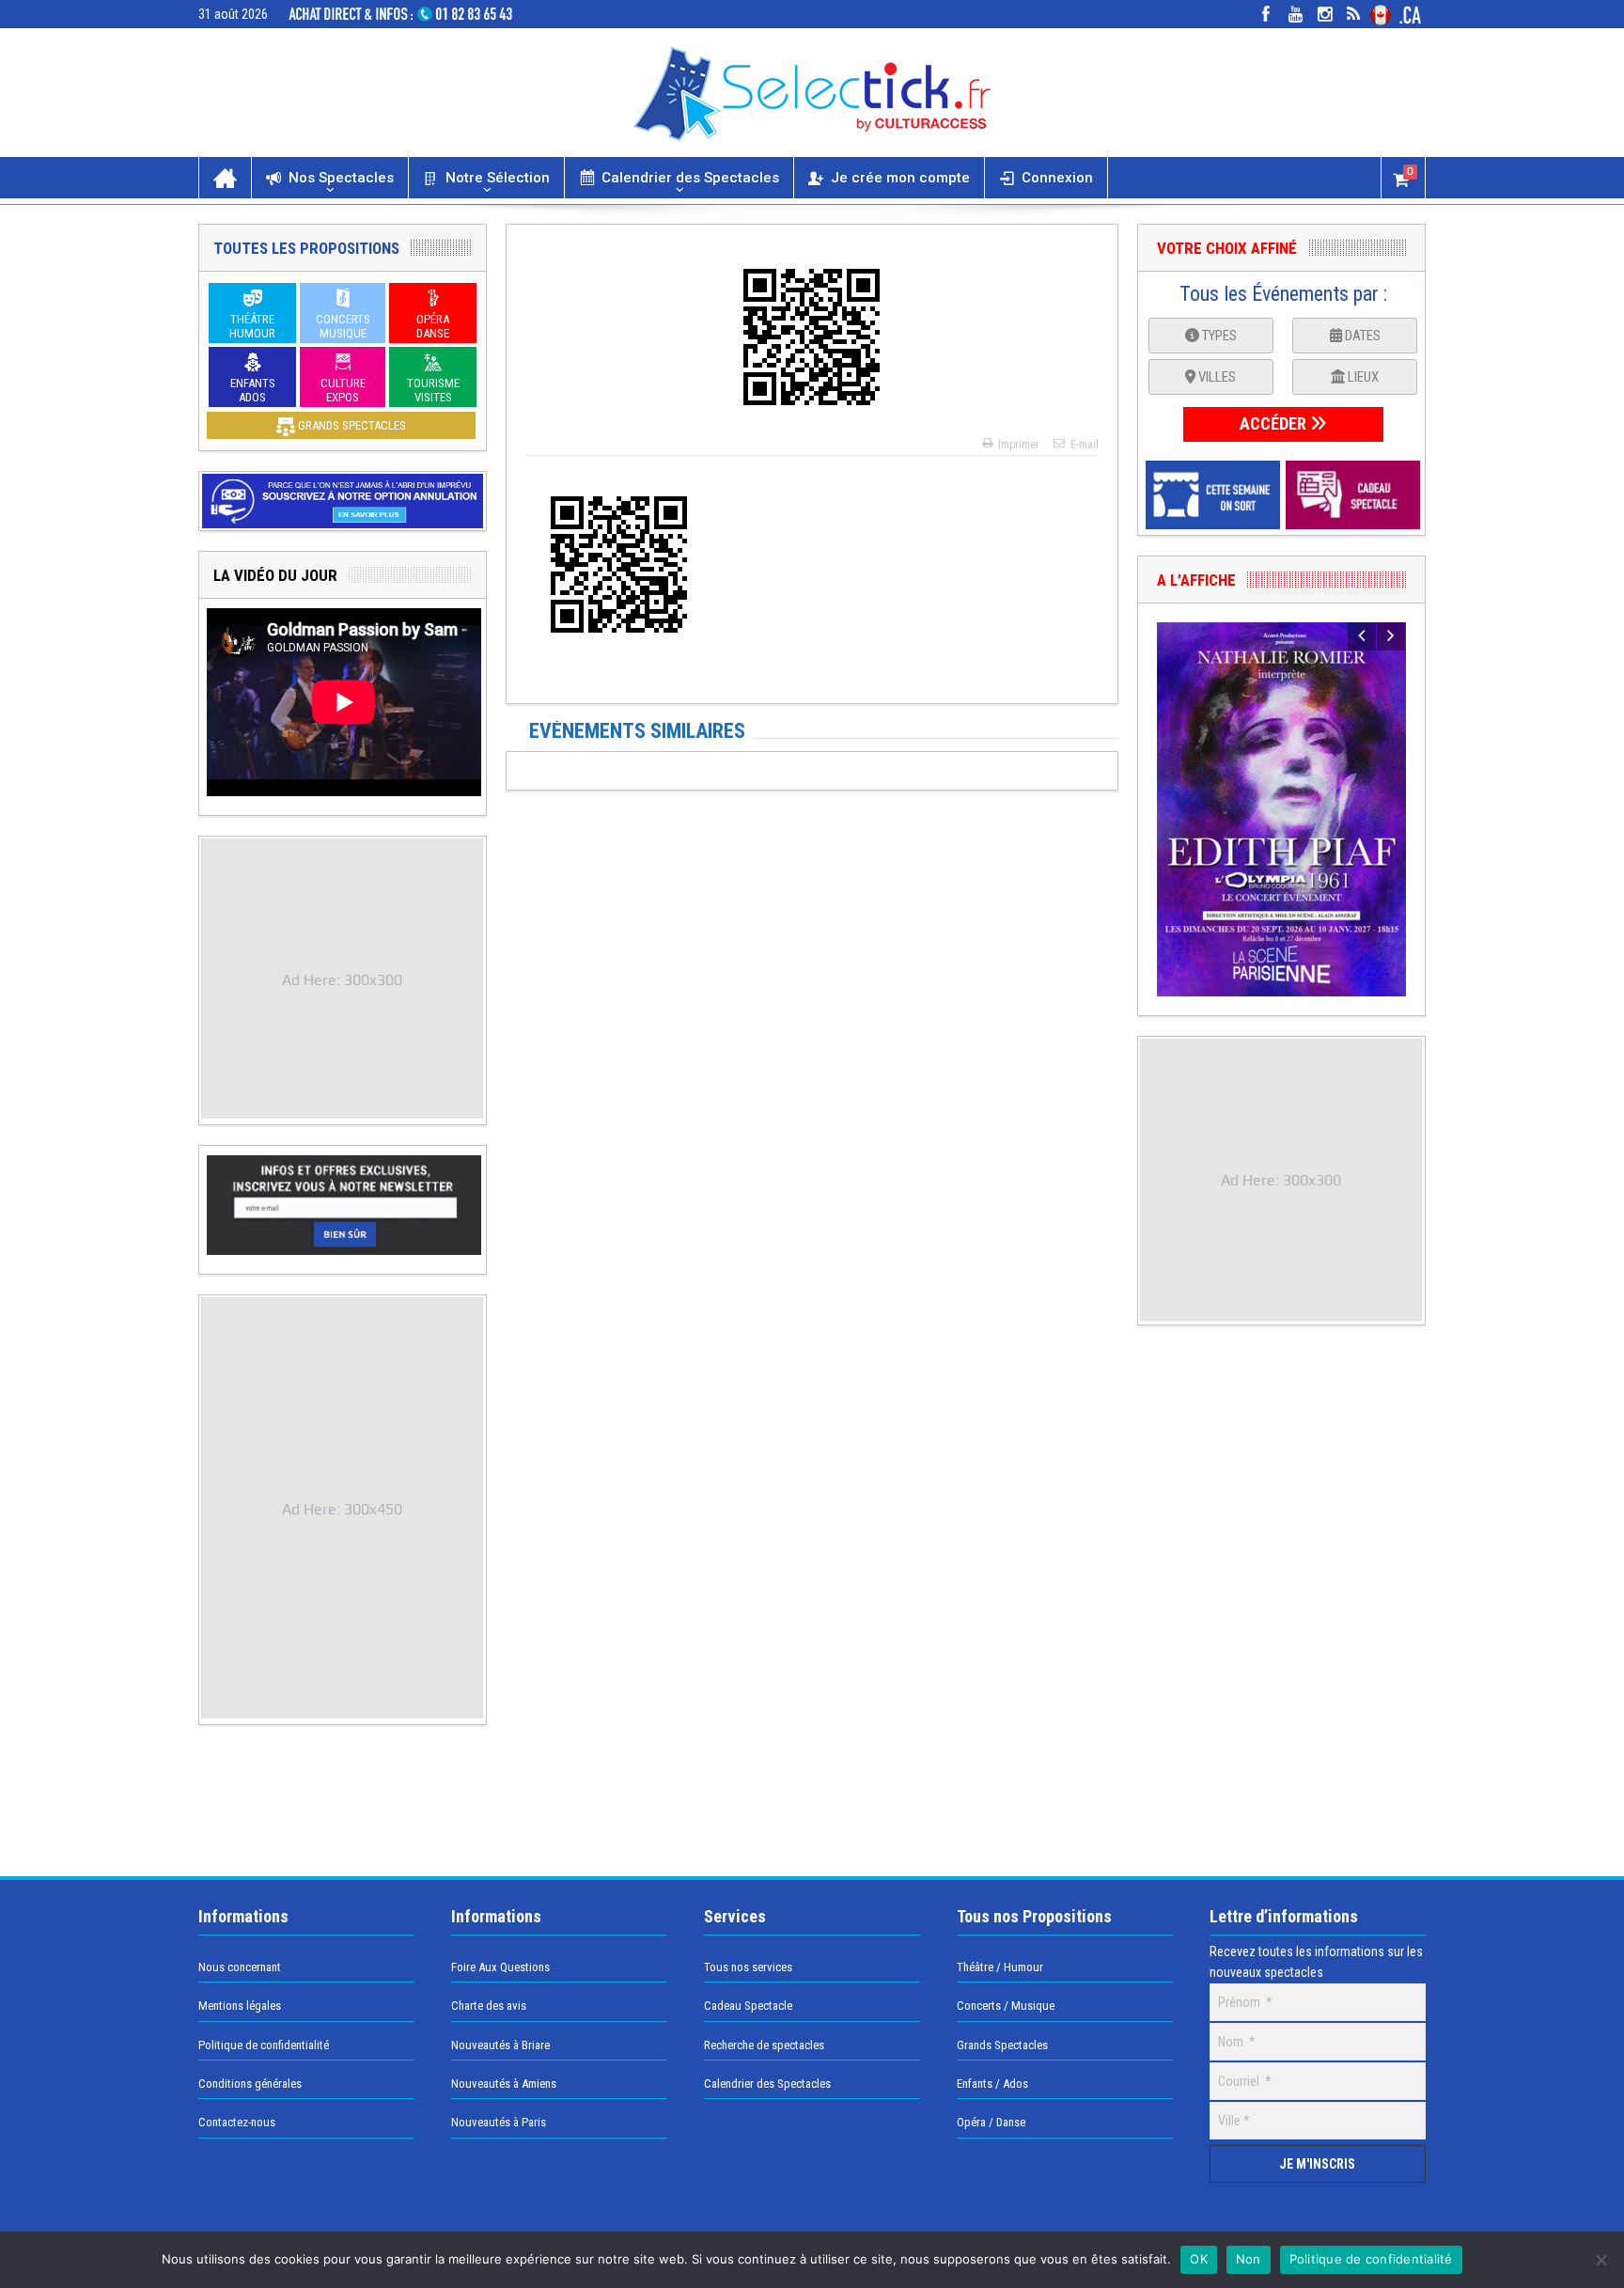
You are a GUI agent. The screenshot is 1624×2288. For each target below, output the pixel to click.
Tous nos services (748, 1967)
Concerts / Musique (1006, 2006)
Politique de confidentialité (264, 2045)
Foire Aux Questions (500, 1967)
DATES (1361, 336)
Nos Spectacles (341, 178)
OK (1199, 2259)
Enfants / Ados (992, 2084)
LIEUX (1362, 377)
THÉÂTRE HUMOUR (252, 326)
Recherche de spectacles (764, 2045)
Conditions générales (250, 2084)
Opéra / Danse (991, 2122)
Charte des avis (489, 2006)
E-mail (1085, 445)
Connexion (1057, 178)
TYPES (1218, 336)
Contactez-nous (237, 2122)
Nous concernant (240, 1967)
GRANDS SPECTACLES (351, 425)
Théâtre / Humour (1000, 1967)
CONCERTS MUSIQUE (343, 326)
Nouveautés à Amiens (504, 2084)
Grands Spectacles (1002, 2045)
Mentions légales (240, 2006)
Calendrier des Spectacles (690, 178)
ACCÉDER (1275, 423)
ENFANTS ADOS (253, 390)
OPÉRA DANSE (433, 326)
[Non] (1601, 2260)
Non (1249, 2259)
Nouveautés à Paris (499, 2122)
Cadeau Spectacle (748, 2006)
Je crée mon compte (900, 178)
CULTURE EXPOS (343, 390)
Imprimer (1019, 445)
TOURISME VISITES (433, 390)
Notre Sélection (498, 178)
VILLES (1216, 377)
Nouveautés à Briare (500, 2045)
